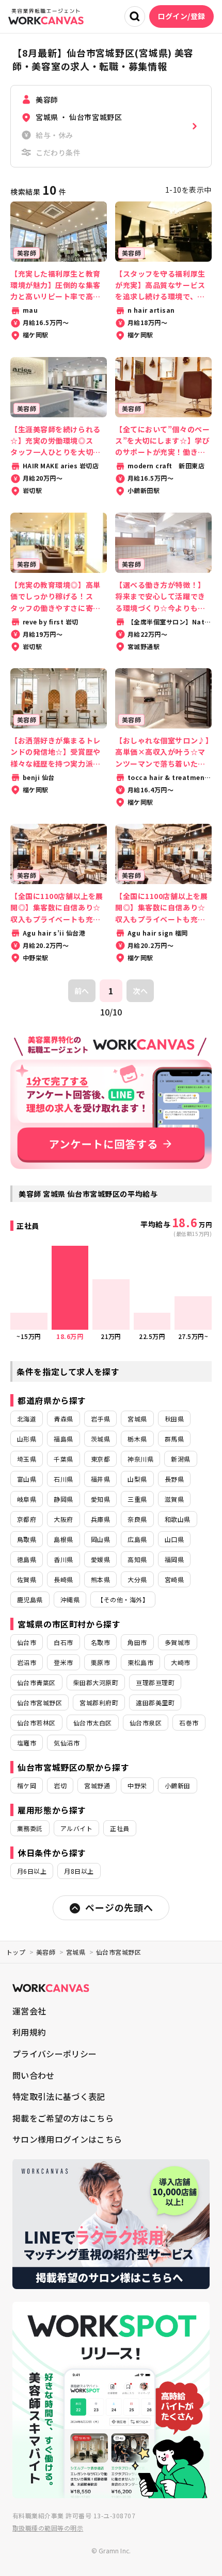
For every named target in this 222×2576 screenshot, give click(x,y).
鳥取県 (27, 1539)
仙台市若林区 (36, 1723)
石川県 (63, 1479)
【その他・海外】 (123, 1599)
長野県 (174, 1479)
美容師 (46, 1952)
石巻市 (189, 1723)
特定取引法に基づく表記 (59, 2096)
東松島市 (140, 1662)
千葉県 (63, 1459)
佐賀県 (27, 1579)
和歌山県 (178, 1519)
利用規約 (29, 2032)
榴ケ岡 (27, 1785)
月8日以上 (79, 1871)
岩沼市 (27, 1662)
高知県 (137, 1559)
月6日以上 (32, 1871)
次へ (140, 991)
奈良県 (137, 1519)
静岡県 (63, 1499)
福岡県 (174, 1559)
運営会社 (29, 2011)
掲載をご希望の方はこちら (63, 2118)
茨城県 (100, 1439)
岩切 (60, 1785)
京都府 (27, 1519)
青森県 (63, 1419)
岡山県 (100, 1539)
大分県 (137, 1579)
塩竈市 (27, 1743)
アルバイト (76, 1828)
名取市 (100, 1642)
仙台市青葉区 (36, 1682)
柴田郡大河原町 (96, 1682)
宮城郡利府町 (99, 1702)
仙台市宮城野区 (39, 1702)
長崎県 (63, 1579)
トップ (16, 1952)
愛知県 (100, 1499)
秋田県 (174, 1419)
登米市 (63, 1662)
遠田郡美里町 (155, 1702)
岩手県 (100, 1419)
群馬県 (174, 1439)
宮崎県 (174, 1579)
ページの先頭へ (119, 1907)
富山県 (27, 1479)
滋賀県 (174, 1499)
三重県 (137, 1499)
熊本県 (100, 1579)
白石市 (63, 1642)
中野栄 (137, 1785)
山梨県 (137, 1479)
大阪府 (63, 1519)
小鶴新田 (178, 1785)
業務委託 (30, 1828)
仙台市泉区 (146, 1723)
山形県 (27, 1439)
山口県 (174, 1539)
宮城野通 (97, 1785)
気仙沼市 (67, 1743)
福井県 (100, 1479)
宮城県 (137, 1419)
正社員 (120, 1828)
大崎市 (180, 1662)
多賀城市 (178, 1642)
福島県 (63, 1439)
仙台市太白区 (93, 1723)
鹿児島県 (30, 1599)
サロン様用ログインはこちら (67, 2139)
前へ (82, 991)
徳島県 (27, 1559)
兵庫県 (100, 1519)
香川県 (63, 1559)
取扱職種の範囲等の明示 (48, 2528)
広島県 (137, 1539)
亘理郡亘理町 (155, 1682)
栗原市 (100, 1662)
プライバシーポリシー (54, 2054)
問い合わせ (34, 2075)
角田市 (137, 1642)
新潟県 (180, 1459)
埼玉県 (27, 1459)
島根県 (63, 1539)
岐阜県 (27, 1499)
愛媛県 (100, 1559)
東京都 (100, 1459)
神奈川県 (140, 1459)
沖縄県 (70, 1599)
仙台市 (27, 1642)
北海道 (27, 1419)
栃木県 (137, 1439)
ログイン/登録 (181, 16)
